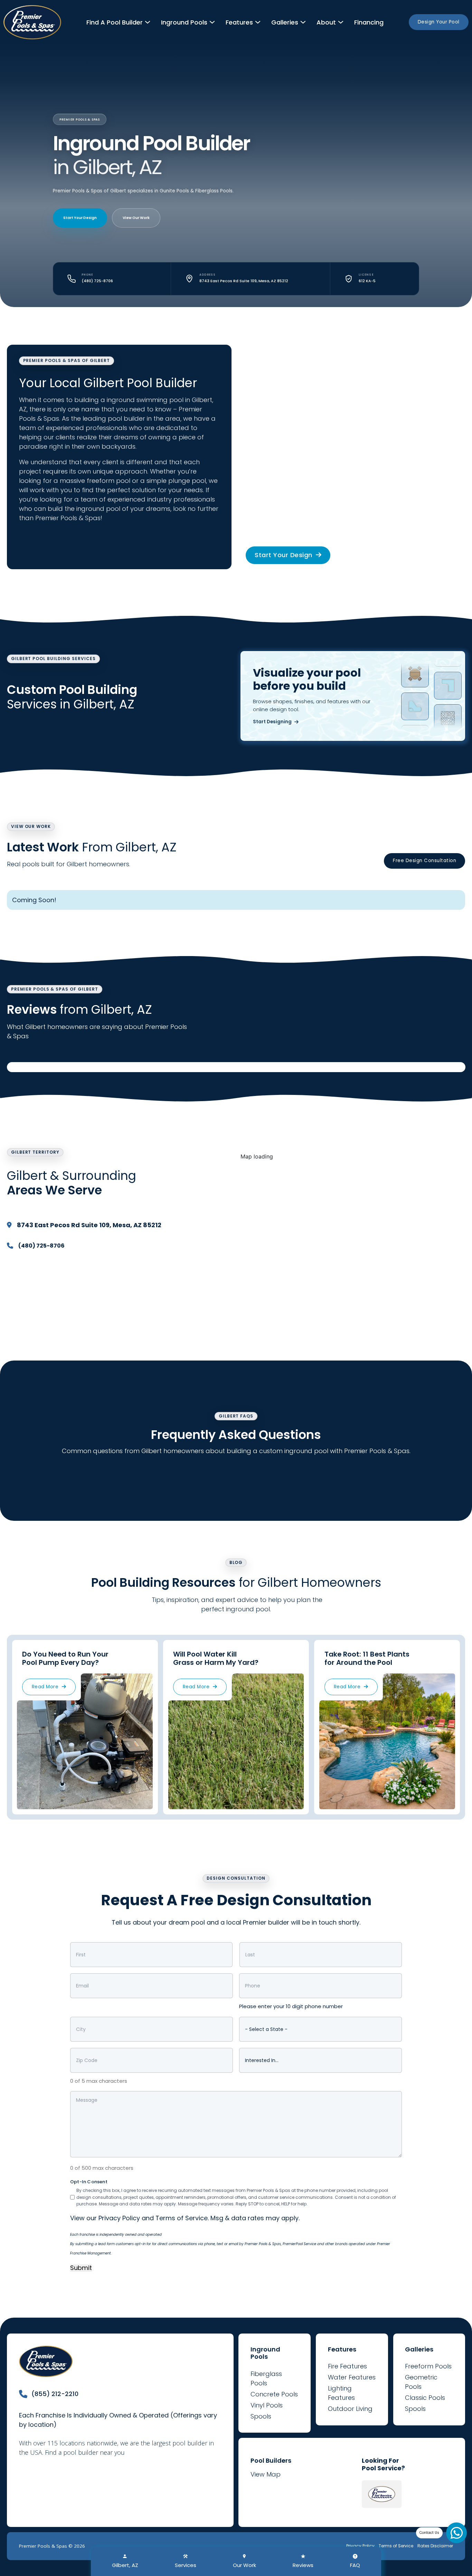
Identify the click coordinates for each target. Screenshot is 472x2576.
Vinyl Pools (267, 2405)
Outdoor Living (350, 2409)
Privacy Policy (119, 2218)
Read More (45, 1687)
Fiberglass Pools (266, 2378)
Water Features (352, 2377)
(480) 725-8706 (97, 281)
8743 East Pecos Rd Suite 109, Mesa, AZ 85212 (89, 1225)
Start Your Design (80, 218)
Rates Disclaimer (435, 2546)
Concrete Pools (274, 2394)
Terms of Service (182, 2218)
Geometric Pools (421, 2382)
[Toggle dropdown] (148, 22)
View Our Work (136, 218)
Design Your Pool (439, 22)
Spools (261, 2416)
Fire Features (347, 2366)
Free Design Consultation (424, 861)
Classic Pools (425, 2398)
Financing (369, 22)
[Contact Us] (456, 2533)
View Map (266, 2474)
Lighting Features (341, 2393)
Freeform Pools (428, 2366)
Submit (81, 2268)
